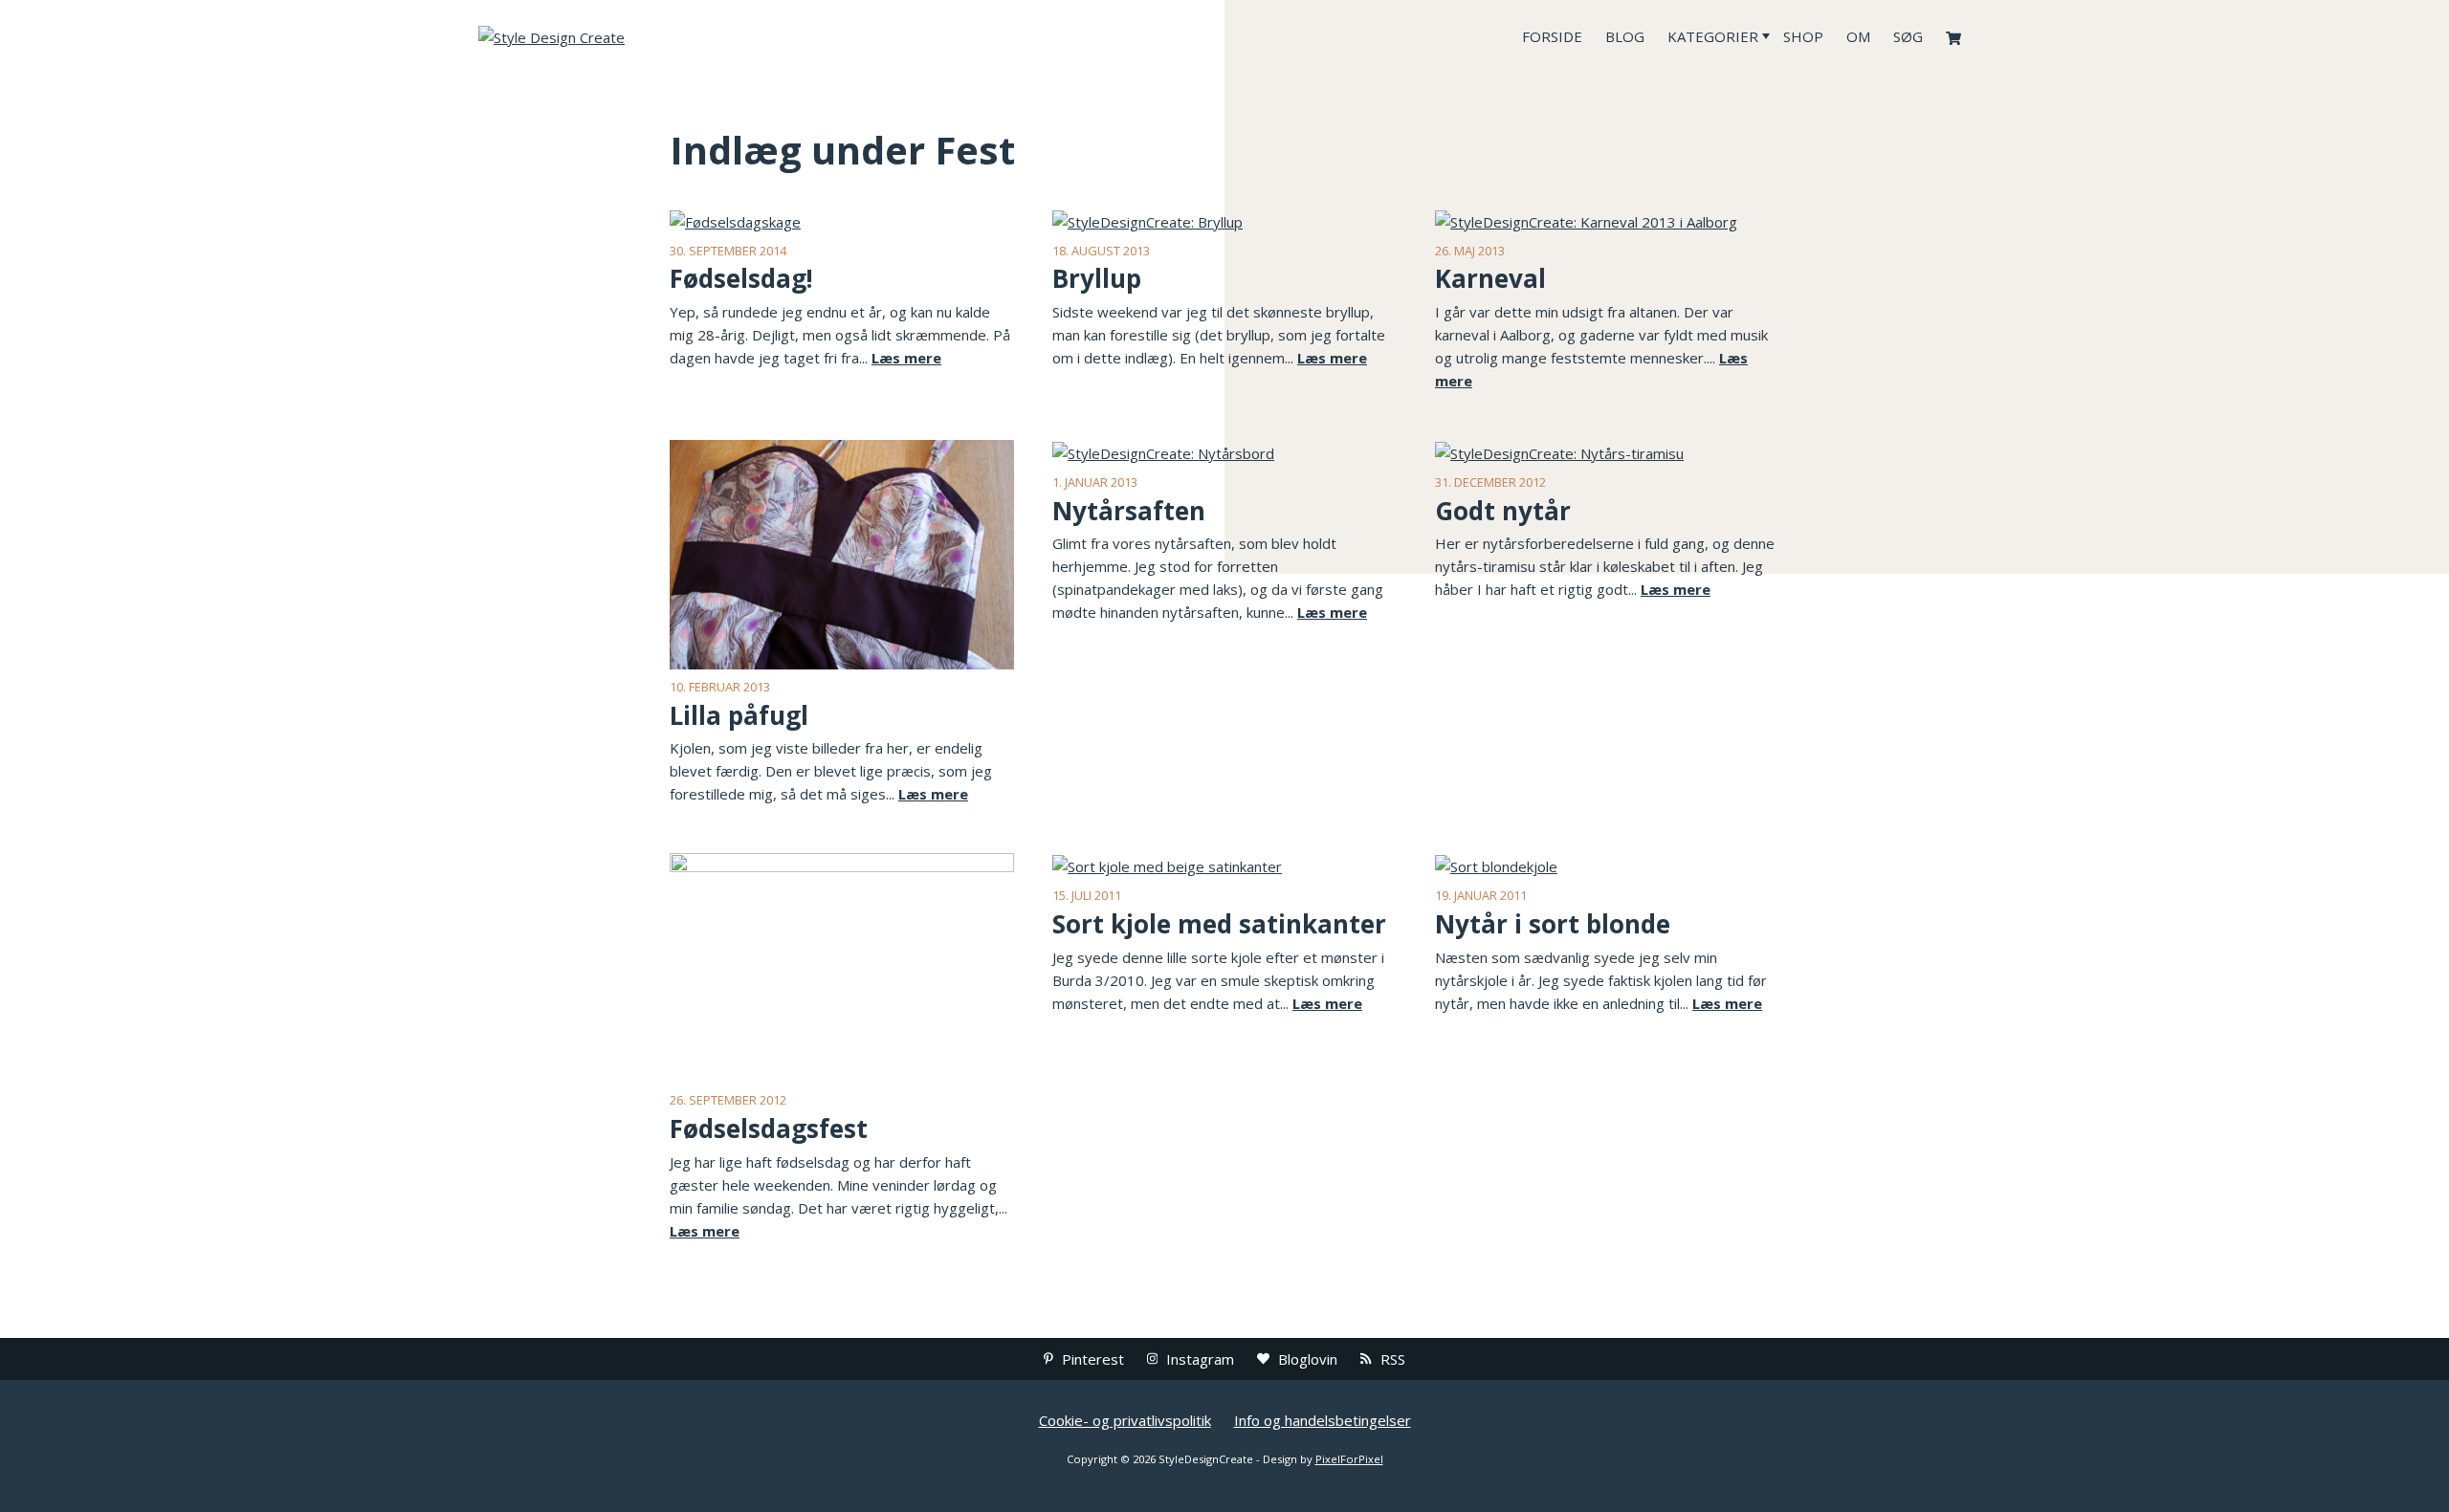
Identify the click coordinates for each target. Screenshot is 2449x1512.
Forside (1552, 36)
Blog (1625, 36)
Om (1858, 36)
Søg (1908, 36)
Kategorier (1713, 36)
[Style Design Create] (622, 36)
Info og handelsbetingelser (1323, 1420)
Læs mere (906, 358)
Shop (1803, 36)
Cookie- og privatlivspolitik (1125, 1420)
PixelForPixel (1349, 1459)
